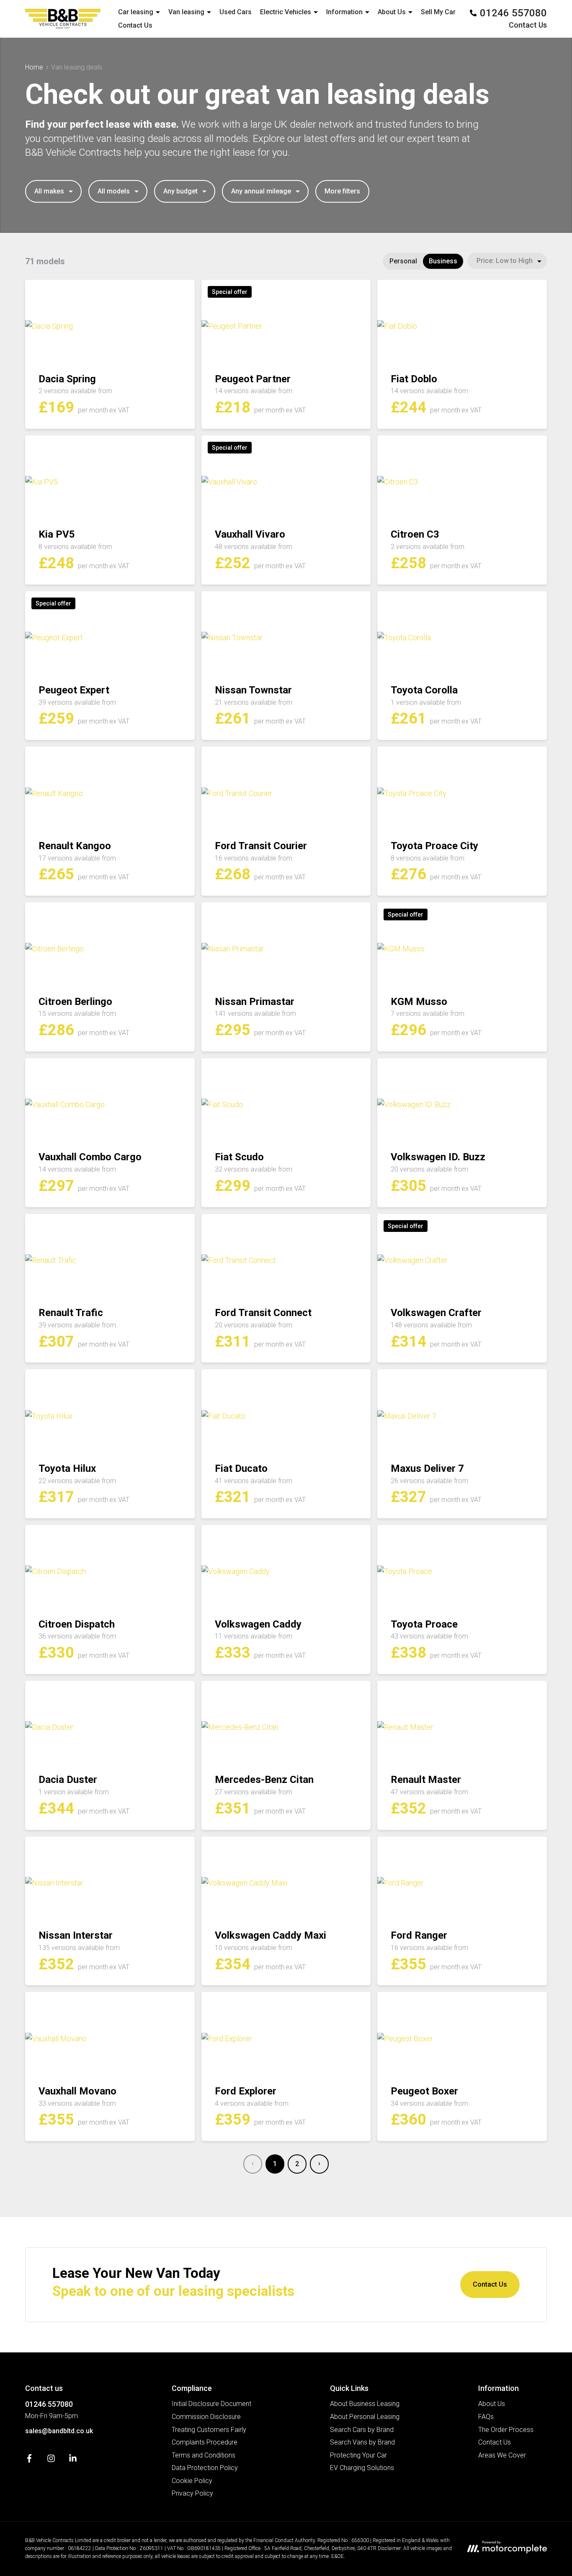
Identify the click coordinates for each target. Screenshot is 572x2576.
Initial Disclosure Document (211, 2404)
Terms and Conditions (204, 2455)
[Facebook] (29, 2460)
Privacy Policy (192, 2493)
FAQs (486, 2417)
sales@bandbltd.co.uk (59, 2431)
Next (319, 2164)
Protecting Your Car (358, 2455)
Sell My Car (438, 12)
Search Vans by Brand (362, 2442)
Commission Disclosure (206, 2417)
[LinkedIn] (73, 2460)
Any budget (180, 191)
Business (443, 261)
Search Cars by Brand (362, 2430)
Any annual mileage (261, 191)
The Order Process (506, 2430)
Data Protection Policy (205, 2468)
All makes (49, 191)
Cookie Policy (192, 2481)
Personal (403, 261)
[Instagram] (51, 2460)
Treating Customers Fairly (209, 2430)
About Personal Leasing (365, 2417)
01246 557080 (49, 2404)
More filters (342, 191)
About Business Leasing (365, 2404)
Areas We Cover (502, 2455)
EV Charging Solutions (362, 2468)
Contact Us (135, 25)
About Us (492, 2404)
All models (114, 191)
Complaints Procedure (205, 2442)
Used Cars (236, 12)
